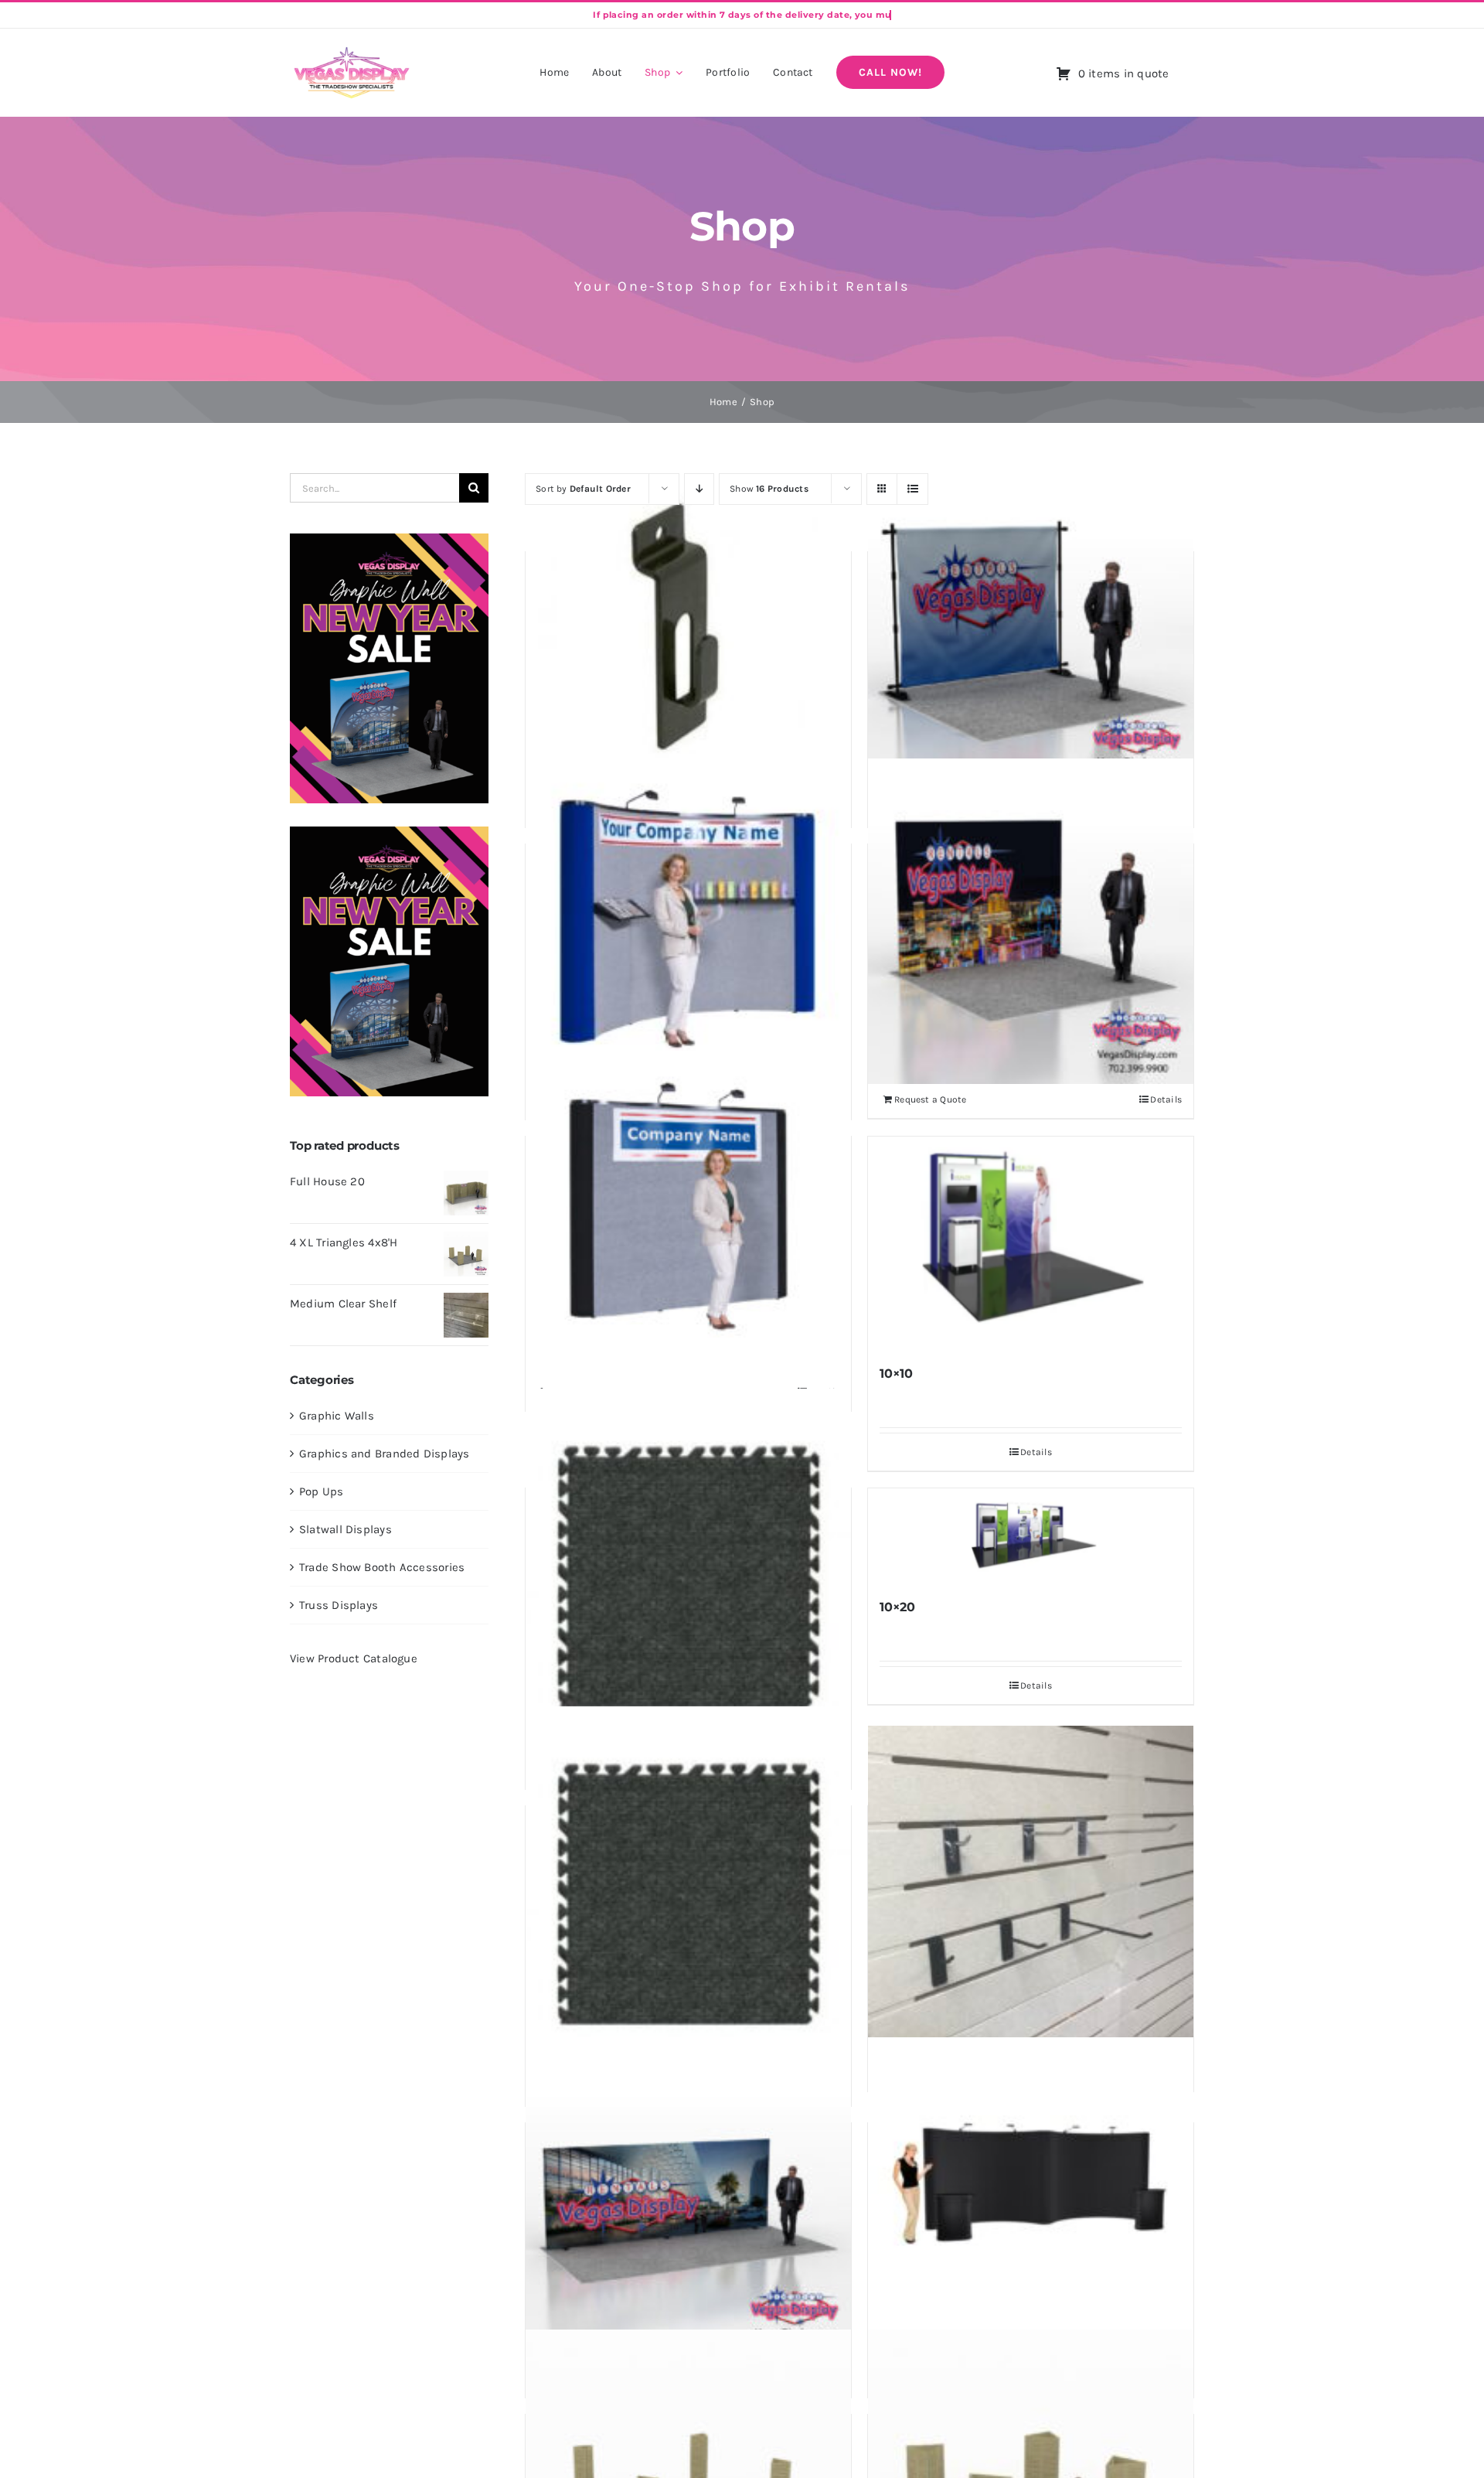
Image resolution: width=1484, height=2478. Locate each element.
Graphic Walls (337, 1416)
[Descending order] (699, 489)
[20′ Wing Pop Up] (1031, 2200)
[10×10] (1031, 1244)
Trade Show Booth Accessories (382, 1567)
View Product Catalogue (354, 1658)
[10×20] (1031, 1536)
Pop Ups (322, 1491)
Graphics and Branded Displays (385, 1454)
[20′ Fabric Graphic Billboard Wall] (688, 2200)
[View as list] (912, 489)
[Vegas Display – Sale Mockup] (389, 539)
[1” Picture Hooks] (688, 629)
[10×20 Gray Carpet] (688, 1896)
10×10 (896, 1374)
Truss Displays (339, 1605)
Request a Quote (930, 1099)
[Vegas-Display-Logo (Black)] (352, 49)
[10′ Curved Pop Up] (688, 922)
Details (1166, 1099)
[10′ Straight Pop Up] (688, 1213)
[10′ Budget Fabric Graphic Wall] (1031, 629)
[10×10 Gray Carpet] (688, 1578)
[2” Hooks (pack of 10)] (1031, 1888)
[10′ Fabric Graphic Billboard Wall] (1031, 921)
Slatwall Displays (345, 1529)
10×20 (897, 1607)
